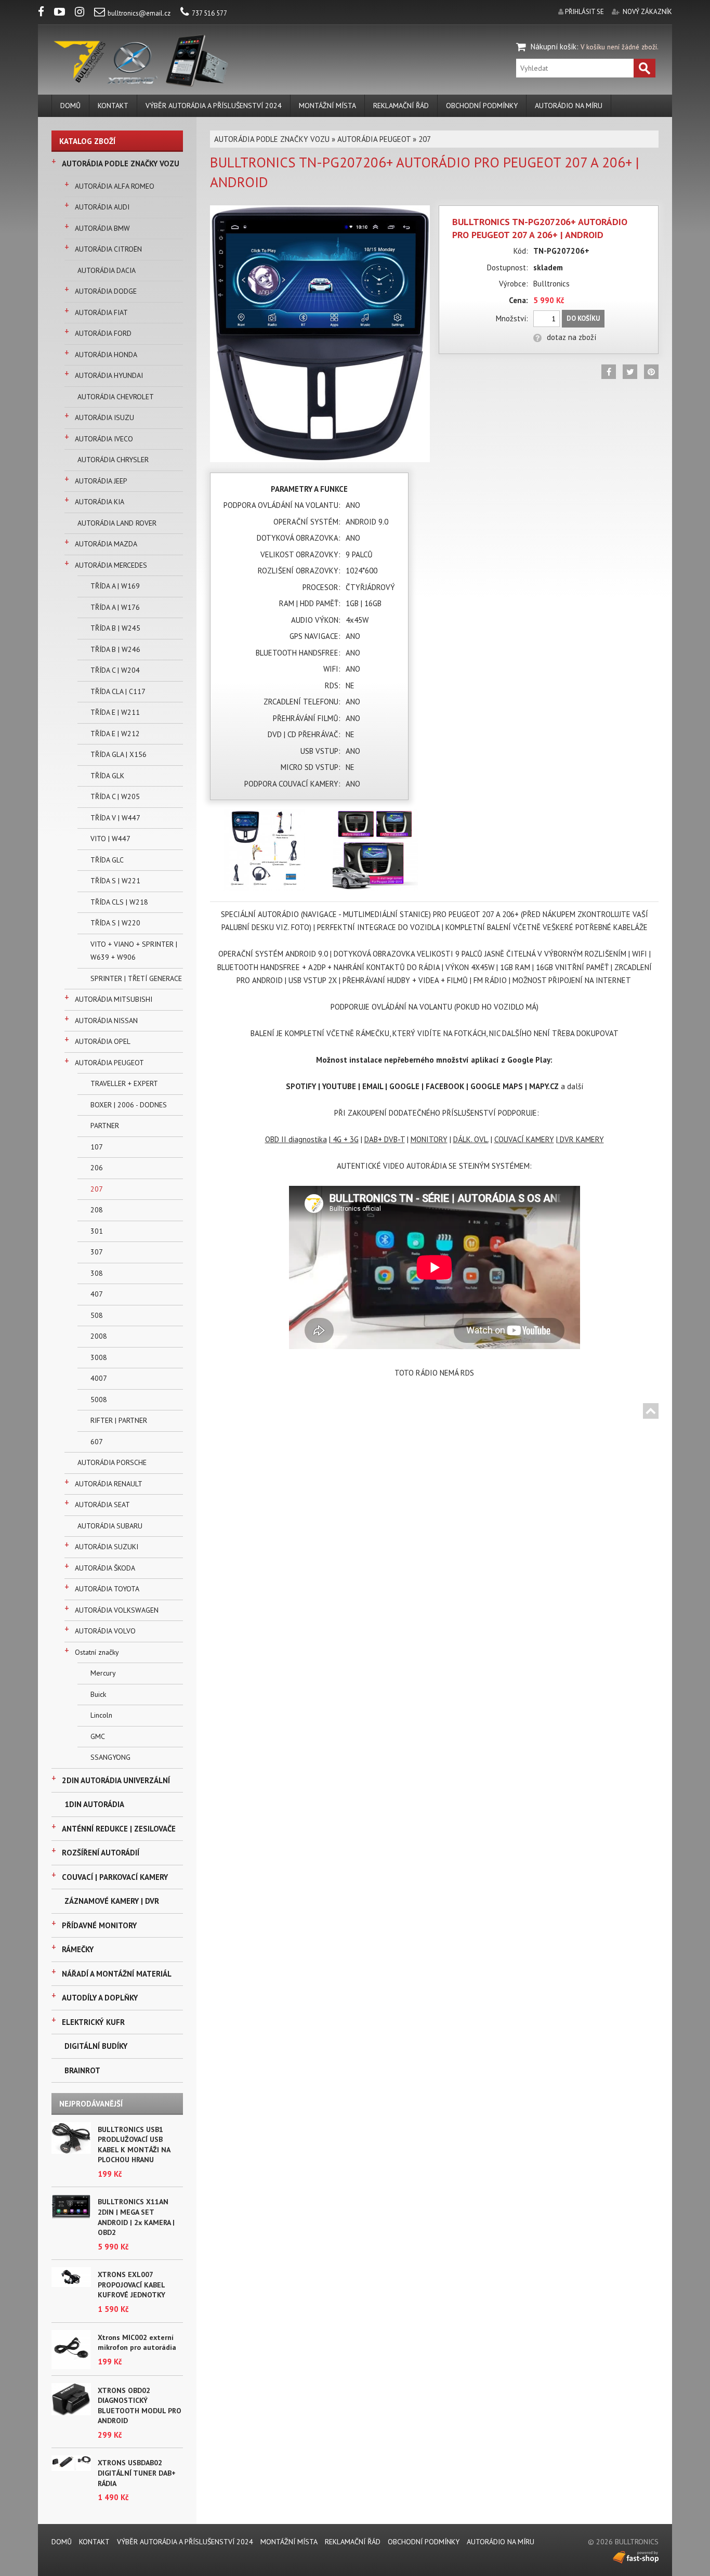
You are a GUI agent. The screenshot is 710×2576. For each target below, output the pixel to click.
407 (97, 1294)
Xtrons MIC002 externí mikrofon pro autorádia (137, 2343)
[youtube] (64, 13)
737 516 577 (209, 13)
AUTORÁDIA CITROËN (108, 249)
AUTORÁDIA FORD (103, 333)
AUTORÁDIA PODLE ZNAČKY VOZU (121, 164)
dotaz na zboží (571, 337)
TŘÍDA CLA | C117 (118, 691)
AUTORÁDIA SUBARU (110, 1526)
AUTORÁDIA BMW (102, 228)
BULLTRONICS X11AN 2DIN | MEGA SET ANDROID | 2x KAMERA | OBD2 (136, 2217)
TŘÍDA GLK (107, 776)
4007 (99, 1378)
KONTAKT (113, 106)
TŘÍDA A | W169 (115, 586)
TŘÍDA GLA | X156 (119, 754)
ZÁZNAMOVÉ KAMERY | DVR (112, 1901)
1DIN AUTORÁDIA (94, 1804)
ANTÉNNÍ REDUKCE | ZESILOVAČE (119, 1829)
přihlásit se (584, 12)
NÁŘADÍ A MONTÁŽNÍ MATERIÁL (117, 1974)
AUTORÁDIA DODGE (106, 291)
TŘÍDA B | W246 (115, 649)
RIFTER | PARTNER (119, 1420)
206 (97, 1168)
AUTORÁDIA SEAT (102, 1505)
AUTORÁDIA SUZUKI (107, 1547)
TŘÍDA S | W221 (115, 881)
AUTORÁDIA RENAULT (109, 1484)
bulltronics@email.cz (139, 13)
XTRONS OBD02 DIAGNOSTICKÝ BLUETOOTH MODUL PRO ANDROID (140, 2406)
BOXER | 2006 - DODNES (129, 1105)
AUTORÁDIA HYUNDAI (109, 375)
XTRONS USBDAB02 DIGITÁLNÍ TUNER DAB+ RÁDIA (137, 2473)
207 (97, 1189)
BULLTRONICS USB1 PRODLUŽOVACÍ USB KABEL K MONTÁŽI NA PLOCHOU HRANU (134, 2145)
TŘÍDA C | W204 (115, 670)
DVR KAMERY (582, 1139)
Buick (98, 1694)
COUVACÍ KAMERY (524, 1139)
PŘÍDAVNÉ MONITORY (99, 1925)
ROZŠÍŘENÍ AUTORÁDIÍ (101, 1853)
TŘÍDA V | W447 (115, 818)
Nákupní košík (554, 47)
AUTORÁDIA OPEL (103, 1041)
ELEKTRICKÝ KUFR (93, 2022)
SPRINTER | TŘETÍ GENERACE (136, 978)
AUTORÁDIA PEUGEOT (109, 1063)
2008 (99, 1336)
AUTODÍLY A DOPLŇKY (100, 1998)
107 (97, 1147)
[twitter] (630, 372)
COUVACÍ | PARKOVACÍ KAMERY (115, 1877)
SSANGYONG (110, 1757)
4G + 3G (346, 1139)
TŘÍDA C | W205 (115, 796)
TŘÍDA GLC (107, 860)
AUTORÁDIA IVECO (104, 439)
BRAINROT (82, 2070)
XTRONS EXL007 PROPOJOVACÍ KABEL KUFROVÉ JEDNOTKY (132, 2285)
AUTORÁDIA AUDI (102, 207)
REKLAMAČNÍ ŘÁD (401, 106)
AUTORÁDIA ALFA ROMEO (115, 186)
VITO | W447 (110, 839)
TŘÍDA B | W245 (115, 628)
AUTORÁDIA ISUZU (104, 417)
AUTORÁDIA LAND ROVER (117, 523)
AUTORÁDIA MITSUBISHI (114, 999)
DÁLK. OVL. (471, 1139)
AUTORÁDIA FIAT (101, 312)
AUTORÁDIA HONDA (106, 355)
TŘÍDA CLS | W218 (119, 902)
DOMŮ (70, 106)
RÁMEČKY (78, 1949)
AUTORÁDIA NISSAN (106, 1021)
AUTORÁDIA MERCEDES (111, 565)
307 (97, 1252)
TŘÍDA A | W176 (115, 607)
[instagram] (84, 13)
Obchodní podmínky (482, 106)
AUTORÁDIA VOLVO (105, 1631)
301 (97, 1231)
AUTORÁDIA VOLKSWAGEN (117, 1610)
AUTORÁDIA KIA (100, 502)
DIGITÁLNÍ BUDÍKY (96, 2046)
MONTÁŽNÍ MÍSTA (327, 106)
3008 (99, 1357)
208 (97, 1210)
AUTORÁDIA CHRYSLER (113, 460)
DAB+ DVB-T (385, 1139)
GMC (98, 1736)
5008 (99, 1400)
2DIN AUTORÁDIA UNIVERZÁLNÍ (116, 1780)
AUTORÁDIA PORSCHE (112, 1462)
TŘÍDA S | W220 (115, 923)
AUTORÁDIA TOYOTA (107, 1589)
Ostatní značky (97, 1652)
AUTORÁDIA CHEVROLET (116, 397)
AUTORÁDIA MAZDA (106, 544)
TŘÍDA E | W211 (115, 712)
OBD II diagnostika (296, 1139)
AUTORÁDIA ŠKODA (105, 1568)
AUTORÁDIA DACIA (107, 270)
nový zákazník (647, 12)
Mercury (103, 1673)
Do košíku (583, 318)
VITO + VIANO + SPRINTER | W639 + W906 (134, 951)
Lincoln (101, 1715)
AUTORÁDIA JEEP (101, 481)
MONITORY (429, 1139)
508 (97, 1315)
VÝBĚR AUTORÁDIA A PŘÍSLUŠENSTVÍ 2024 (214, 106)
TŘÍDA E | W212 (115, 734)
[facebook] (45, 13)
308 (97, 1273)
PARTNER (105, 1126)
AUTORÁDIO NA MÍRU (569, 106)
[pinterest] (651, 372)
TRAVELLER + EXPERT (124, 1083)
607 (97, 1442)
